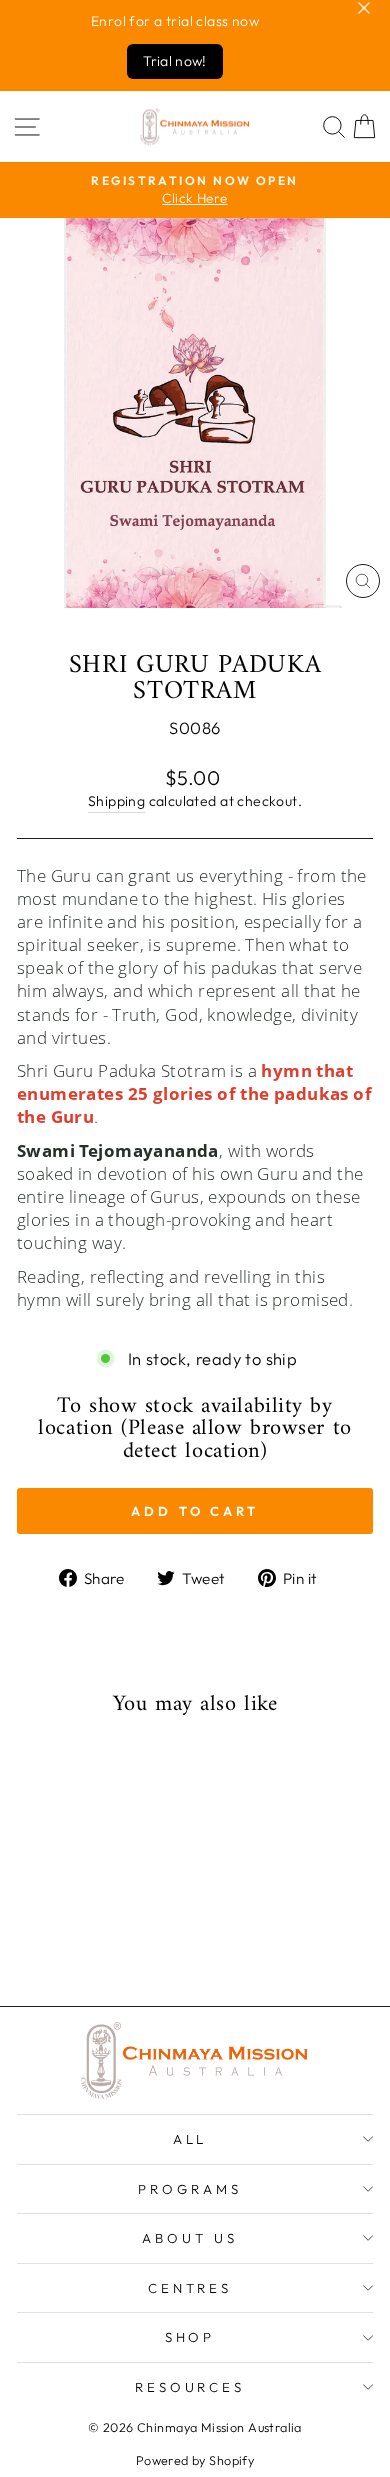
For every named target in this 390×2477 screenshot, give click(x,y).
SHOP (190, 2337)
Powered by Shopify (195, 2460)
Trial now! (175, 61)
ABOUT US (190, 2238)
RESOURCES (190, 2387)
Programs (190, 2189)
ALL (190, 2139)
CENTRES (190, 2288)
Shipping (116, 801)
